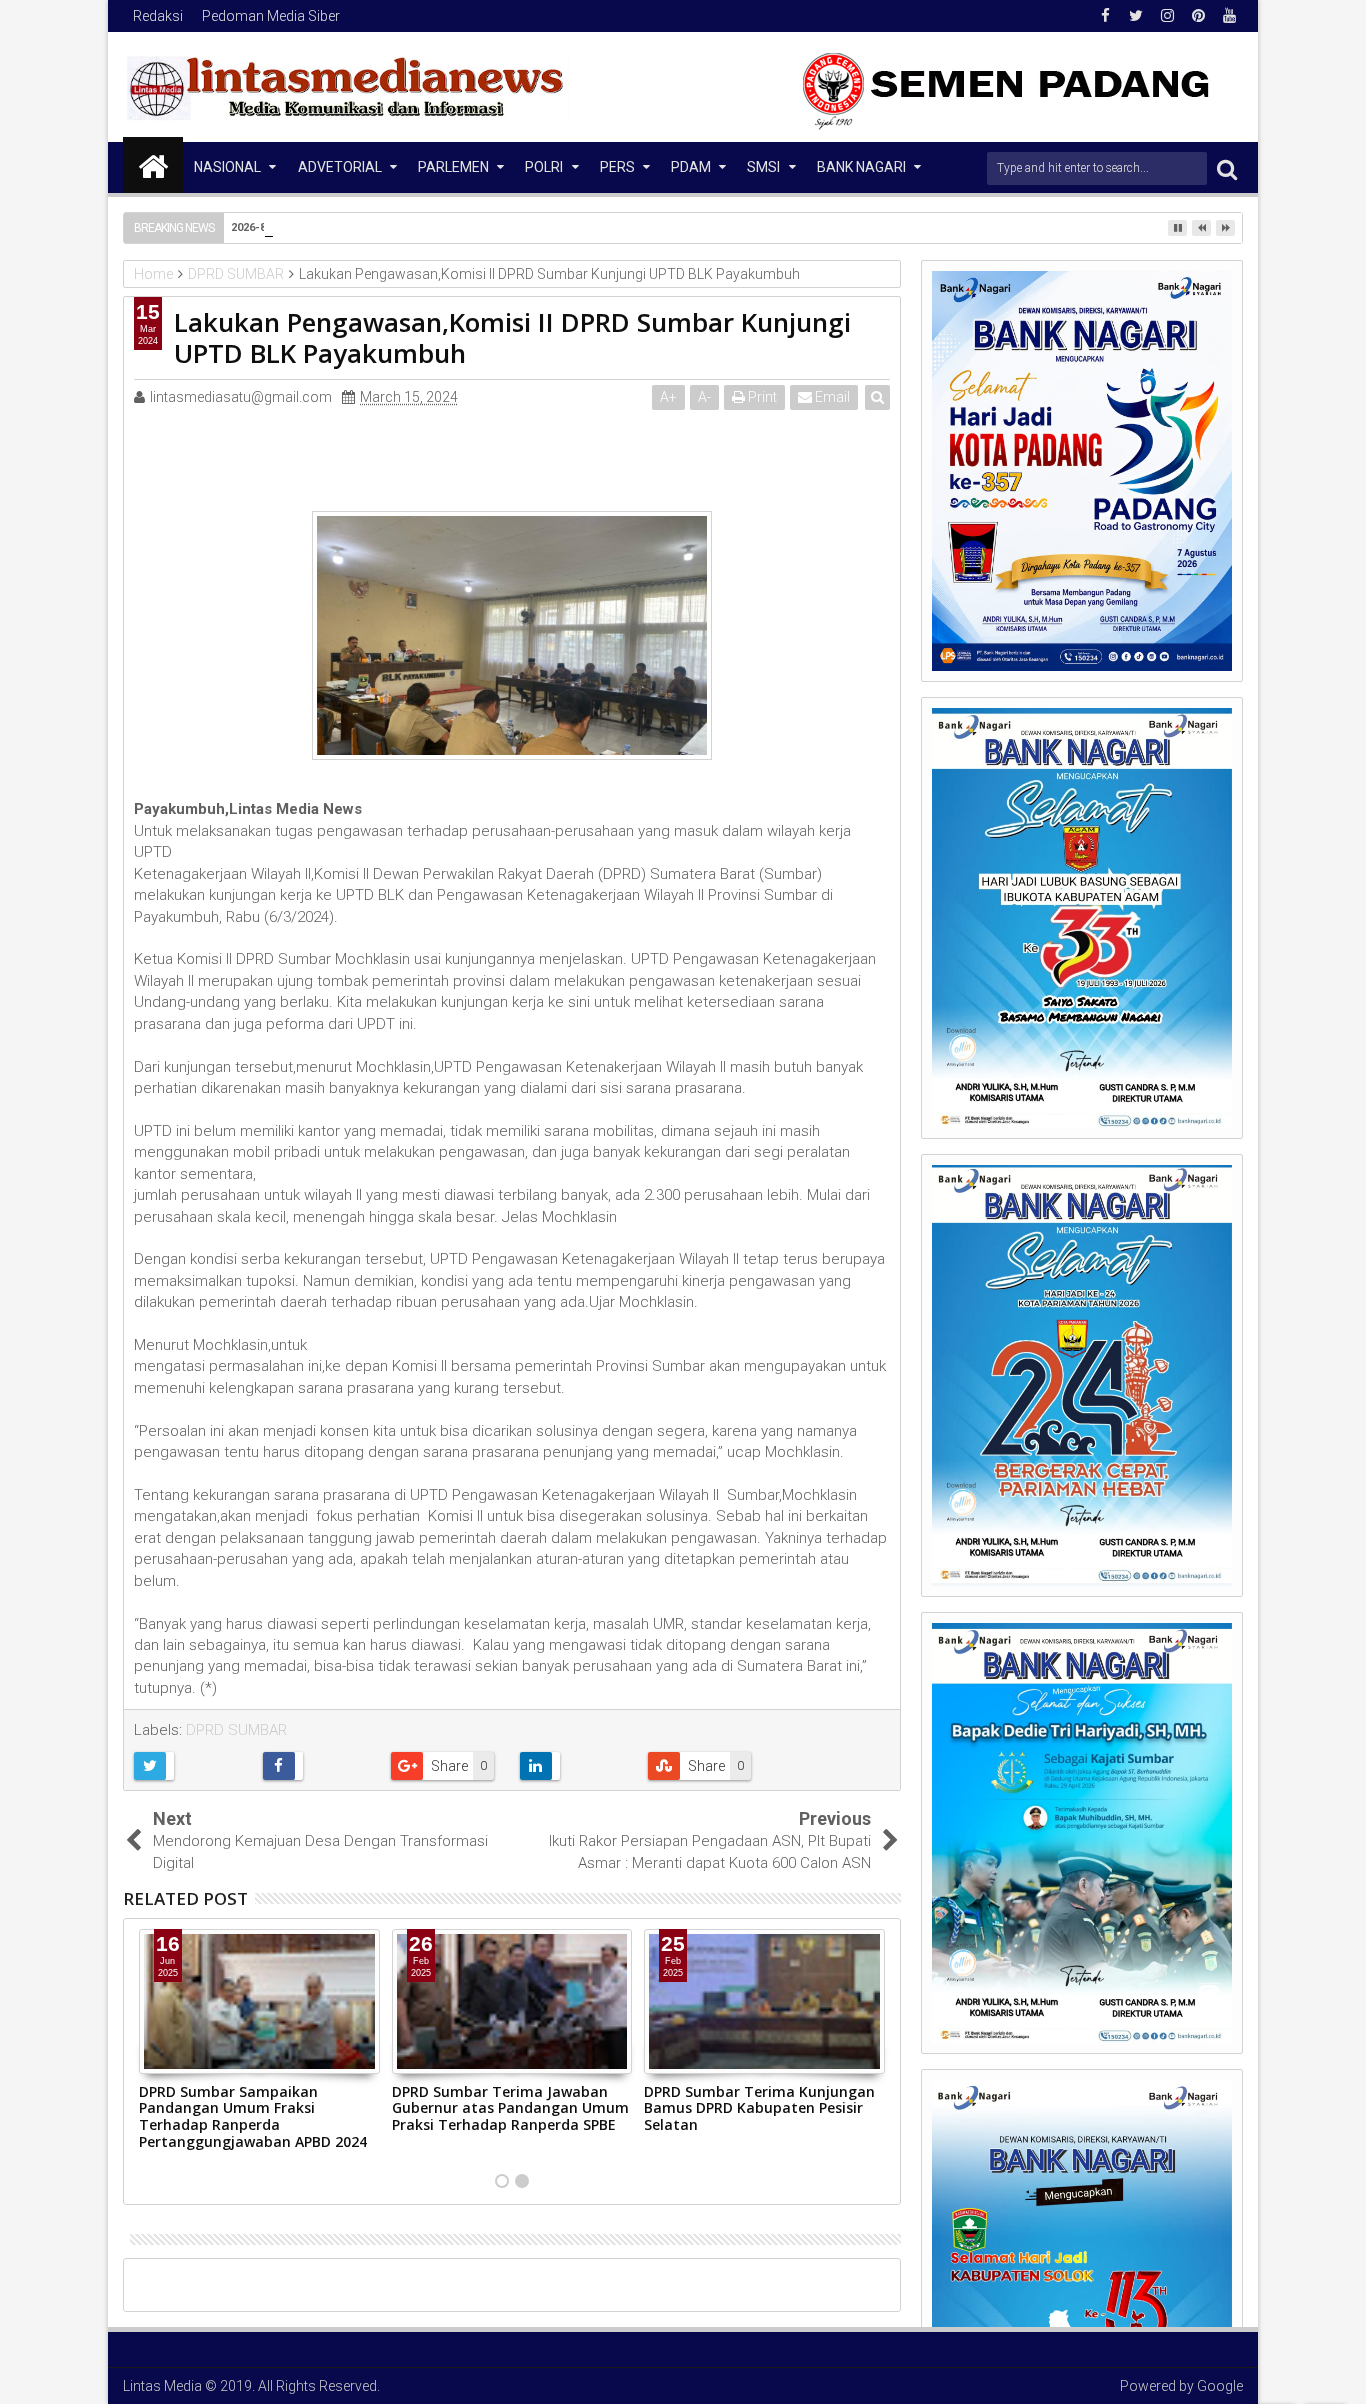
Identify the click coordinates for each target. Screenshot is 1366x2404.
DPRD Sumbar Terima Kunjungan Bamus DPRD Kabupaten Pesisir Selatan (759, 2108)
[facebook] (1105, 16)
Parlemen (453, 167)
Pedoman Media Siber (271, 16)
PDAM (691, 167)
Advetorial (340, 167)
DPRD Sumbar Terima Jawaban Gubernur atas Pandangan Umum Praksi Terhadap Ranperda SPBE (510, 2108)
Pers (617, 167)
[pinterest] (1198, 16)
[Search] (1227, 168)
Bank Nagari (861, 167)
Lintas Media (162, 2386)
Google (1220, 2386)
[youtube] (1229, 16)
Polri (544, 167)
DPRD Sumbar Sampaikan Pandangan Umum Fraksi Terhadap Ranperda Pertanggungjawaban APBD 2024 (253, 2116)
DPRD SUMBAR (236, 1730)
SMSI (763, 167)
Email (831, 397)
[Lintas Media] (153, 165)
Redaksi (158, 16)
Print (761, 397)
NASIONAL (227, 167)
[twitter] (1136, 16)
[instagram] (1167, 16)
